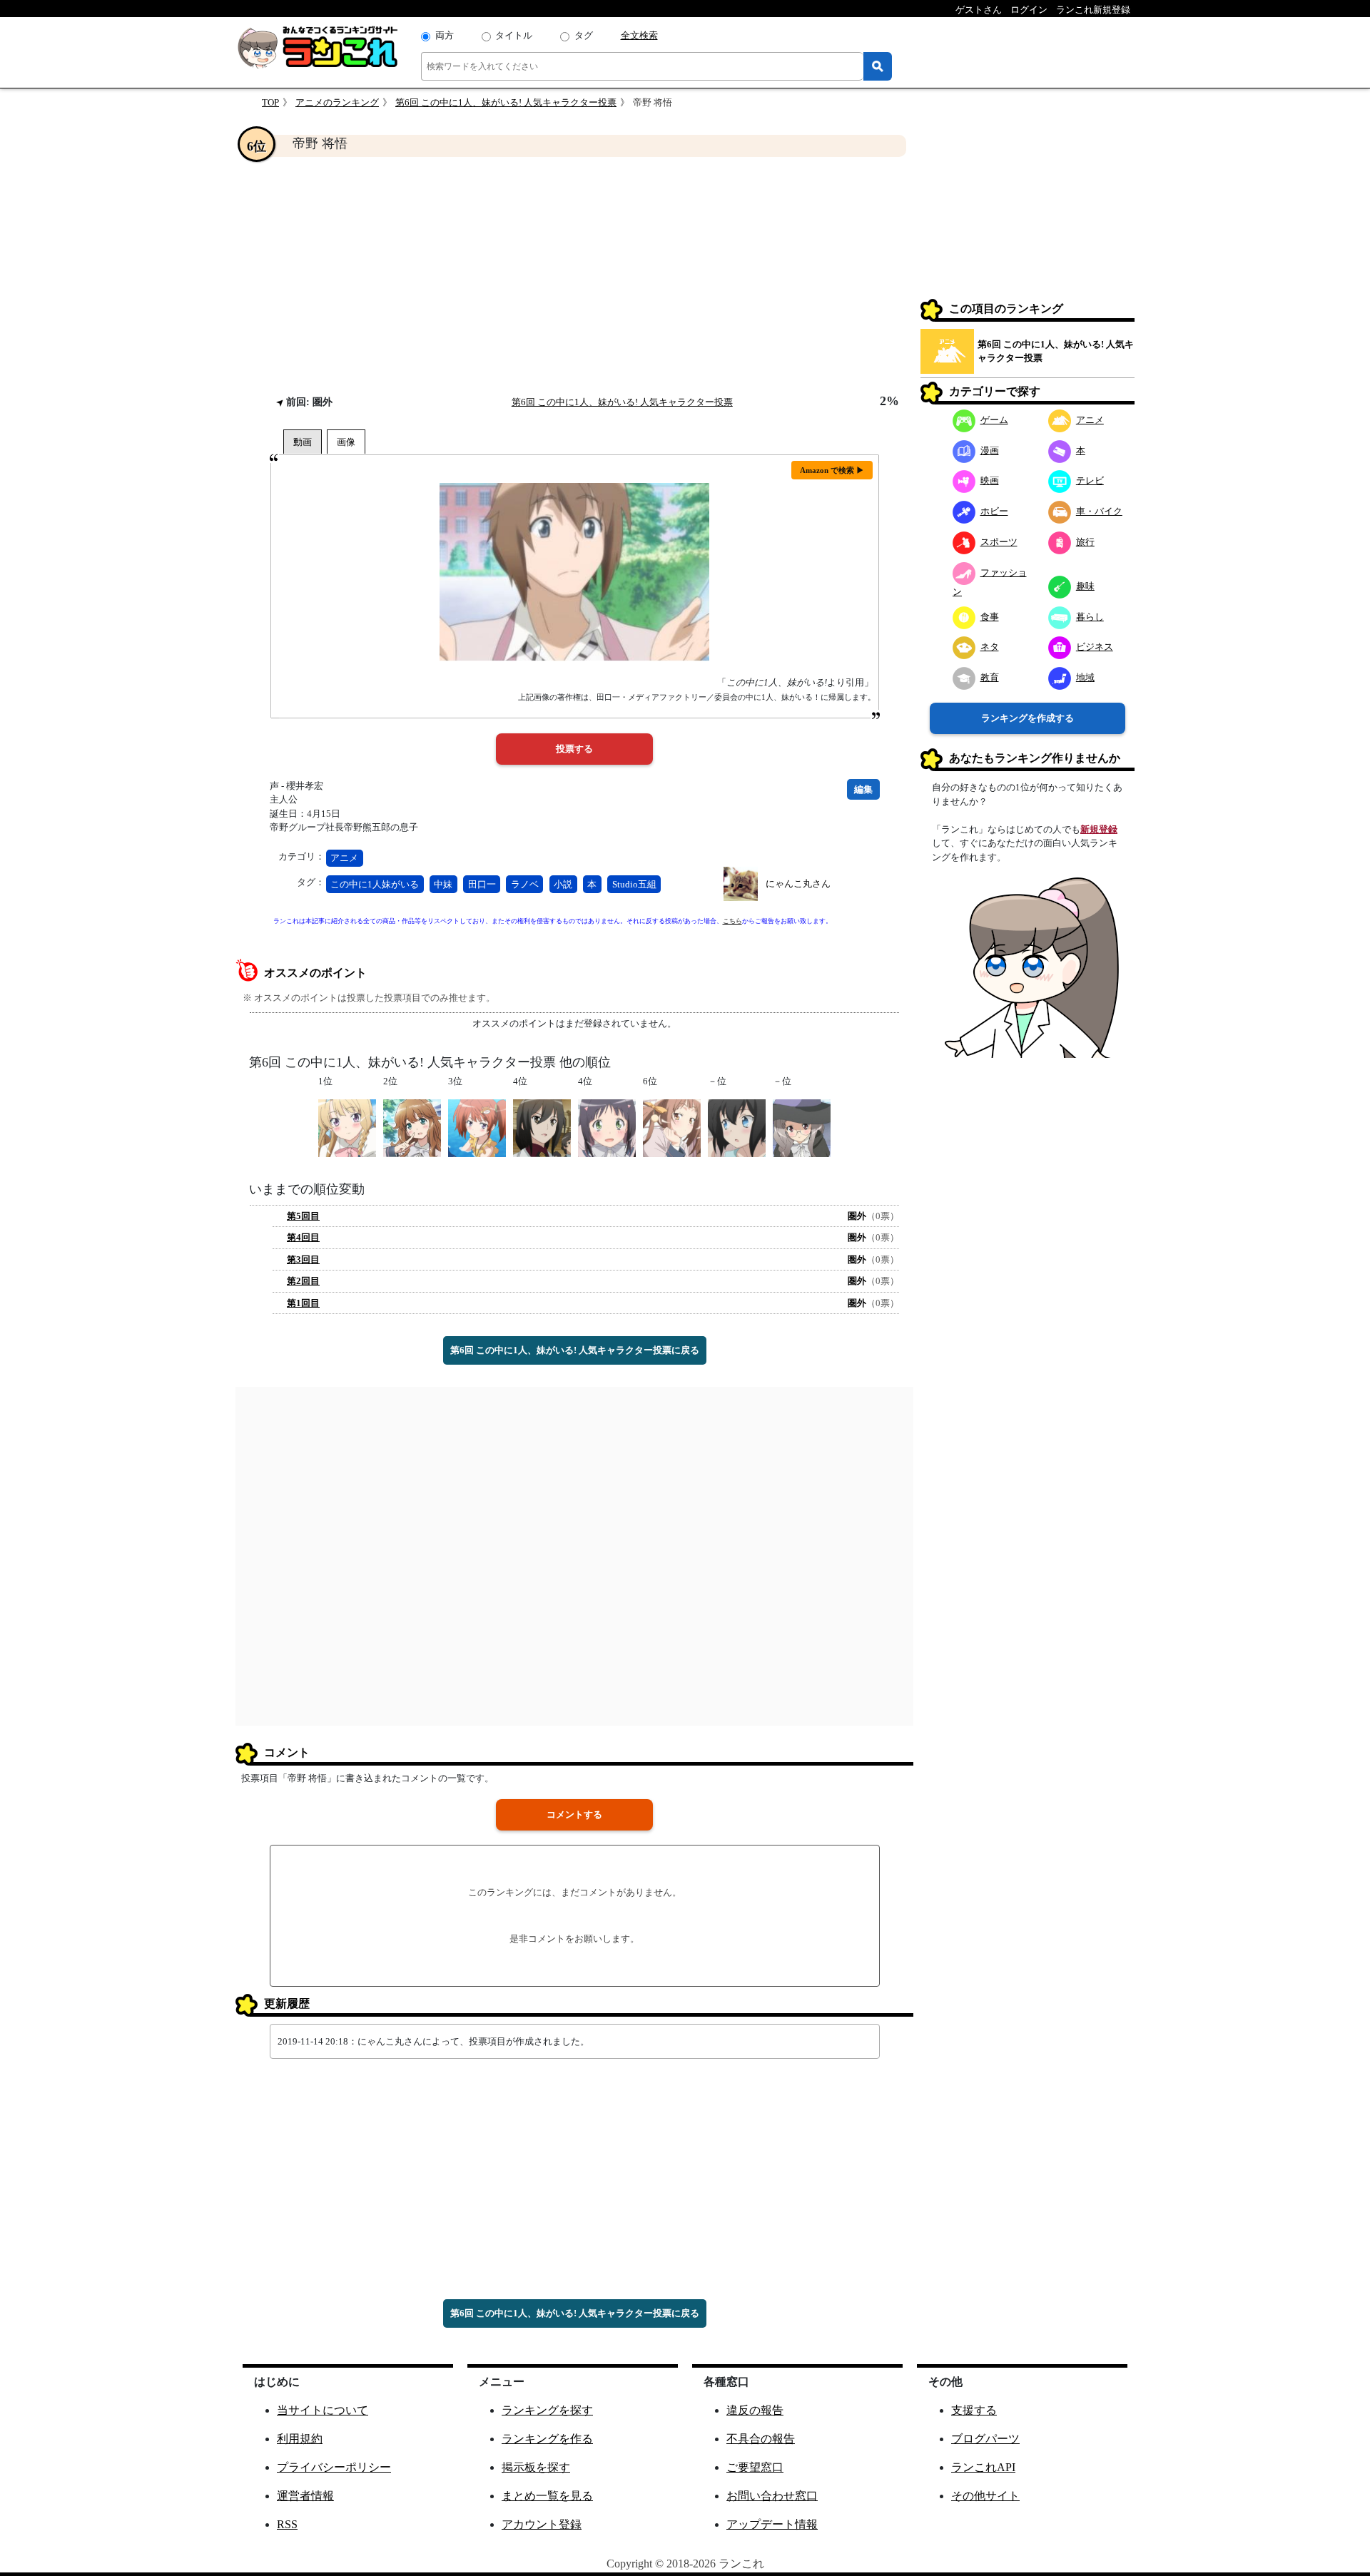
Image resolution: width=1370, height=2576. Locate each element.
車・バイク (1099, 511)
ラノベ (525, 884)
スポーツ (999, 542)
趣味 (1085, 586)
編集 (863, 789)
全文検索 (639, 35)
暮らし (1090, 617)
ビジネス (1095, 647)
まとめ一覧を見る (547, 2496)
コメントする (574, 1814)
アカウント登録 (542, 2524)
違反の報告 (755, 2410)
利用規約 (300, 2439)
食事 (990, 617)
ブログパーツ (985, 2439)
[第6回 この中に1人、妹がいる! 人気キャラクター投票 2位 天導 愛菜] (412, 1127)
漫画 (990, 450)
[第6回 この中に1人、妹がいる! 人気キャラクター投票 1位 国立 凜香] (347, 1127)
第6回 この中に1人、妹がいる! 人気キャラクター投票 (506, 102)
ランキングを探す (547, 2410)
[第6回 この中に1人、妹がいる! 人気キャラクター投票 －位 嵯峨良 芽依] (802, 1127)
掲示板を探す (536, 2467)
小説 (563, 884)
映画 (990, 480)
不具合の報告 (761, 2439)
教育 (990, 677)
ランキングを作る (547, 2439)
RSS (287, 2524)
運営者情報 (305, 2496)
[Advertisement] (574, 275)
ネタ (990, 647)
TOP (270, 102)
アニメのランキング (337, 102)
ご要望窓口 (755, 2467)
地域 (1085, 677)
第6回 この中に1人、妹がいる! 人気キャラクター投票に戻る (575, 1350)
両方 (445, 35)
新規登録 (1099, 829)
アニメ (344, 858)
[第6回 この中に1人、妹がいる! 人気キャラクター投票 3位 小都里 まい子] (477, 1127)
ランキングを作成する (1027, 718)
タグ (584, 35)
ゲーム (994, 420)
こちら (732, 921)
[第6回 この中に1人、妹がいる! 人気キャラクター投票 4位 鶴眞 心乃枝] (607, 1127)
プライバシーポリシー (334, 2467)
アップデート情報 (772, 2524)
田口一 (482, 884)
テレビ (1090, 480)
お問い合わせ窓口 (772, 2496)
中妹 (443, 884)
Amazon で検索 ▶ (832, 470)
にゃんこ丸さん (798, 884)
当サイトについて (323, 2410)
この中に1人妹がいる (375, 884)
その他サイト (985, 2496)
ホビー (994, 511)
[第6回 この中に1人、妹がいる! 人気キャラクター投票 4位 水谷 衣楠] (542, 1127)
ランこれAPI (983, 2467)
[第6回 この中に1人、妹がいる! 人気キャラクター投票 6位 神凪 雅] (672, 1127)
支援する (974, 2410)
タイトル (514, 35)
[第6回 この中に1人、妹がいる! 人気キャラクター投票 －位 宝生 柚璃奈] (737, 1127)
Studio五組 (634, 884)
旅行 (1085, 542)
